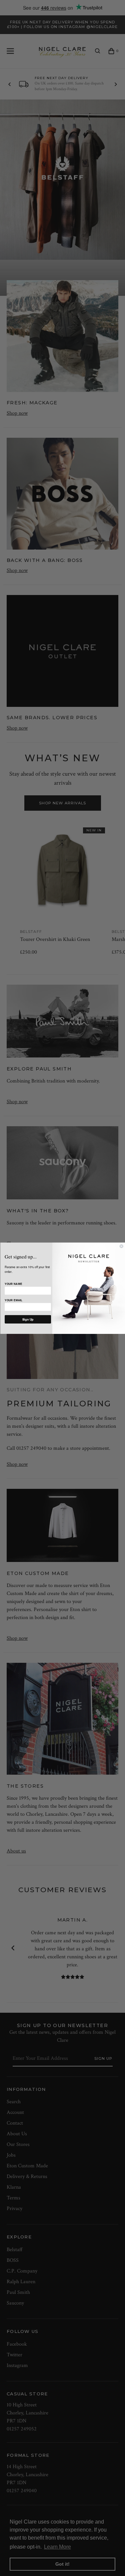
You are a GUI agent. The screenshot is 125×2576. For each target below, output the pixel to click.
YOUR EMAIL (13, 1300)
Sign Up (28, 1319)
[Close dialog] (121, 1246)
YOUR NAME (13, 1284)
